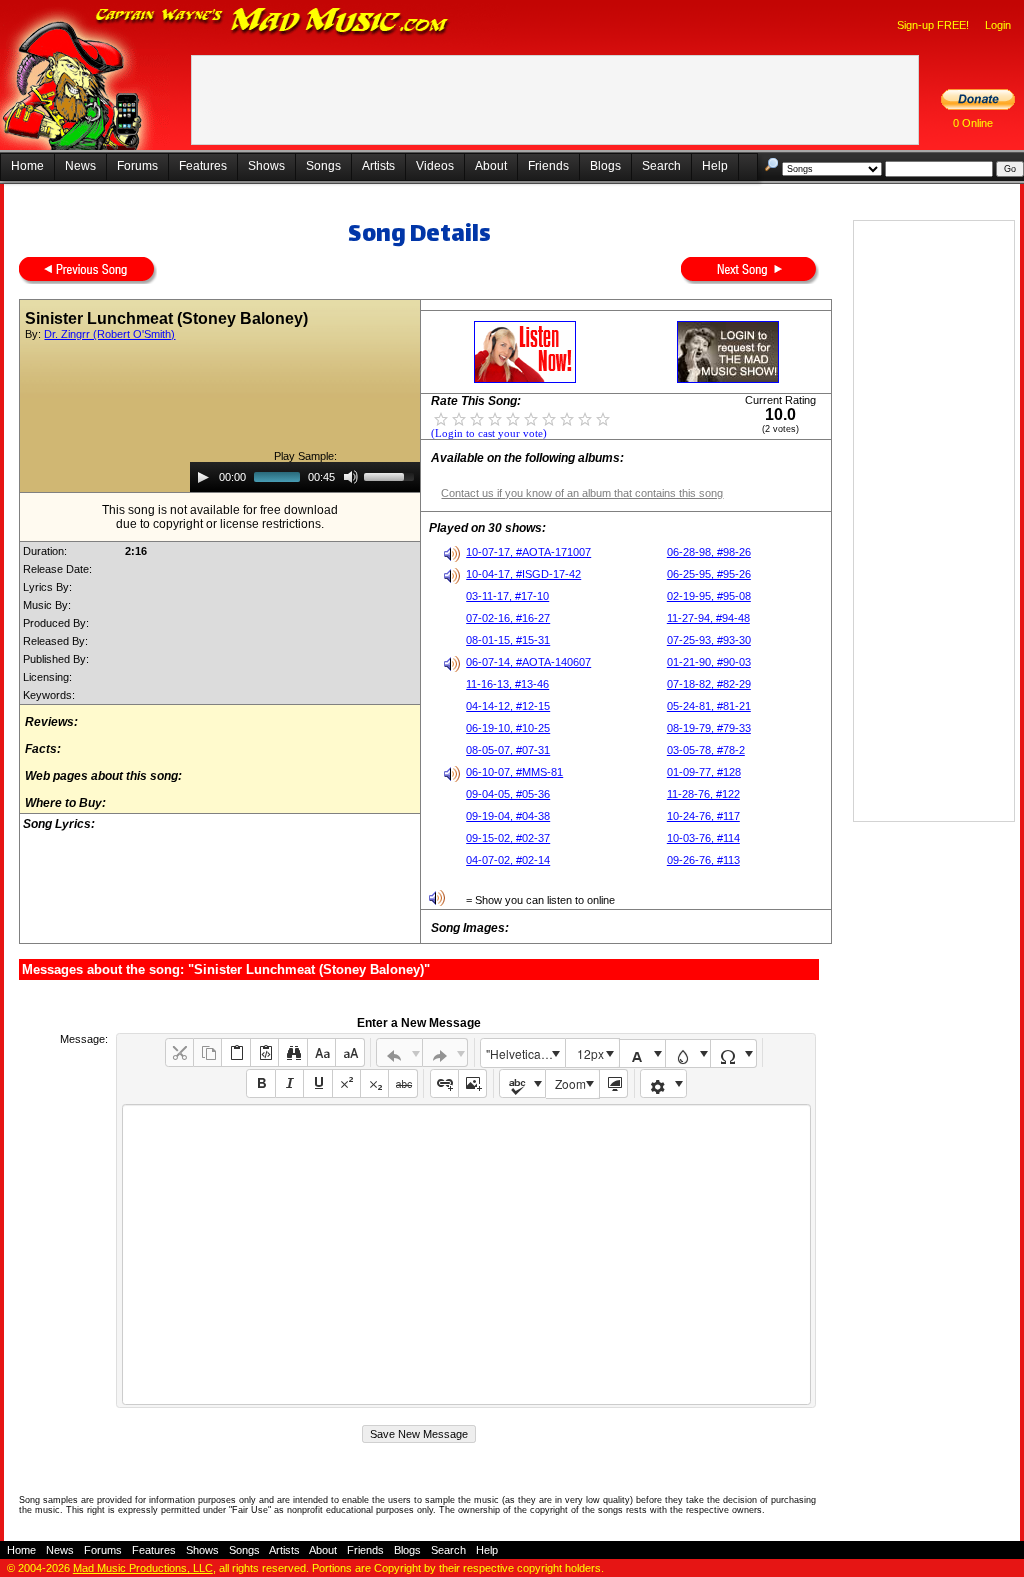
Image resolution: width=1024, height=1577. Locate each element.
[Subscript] (374, 1083)
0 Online (973, 123)
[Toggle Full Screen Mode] (613, 1083)
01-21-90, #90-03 (709, 662)
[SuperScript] (346, 1083)
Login (998, 25)
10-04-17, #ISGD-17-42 (523, 574)
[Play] (203, 477)
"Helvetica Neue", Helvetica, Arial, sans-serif (525, 1053)
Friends (548, 166)
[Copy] (207, 1052)
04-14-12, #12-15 (508, 706)
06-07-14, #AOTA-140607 (528, 662)
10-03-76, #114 (703, 838)
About (491, 166)
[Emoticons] (663, 1083)
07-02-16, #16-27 (508, 618)
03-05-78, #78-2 (706, 750)
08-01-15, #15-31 (508, 640)
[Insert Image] (472, 1083)
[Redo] (445, 1052)
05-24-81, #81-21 (709, 706)
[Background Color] (688, 1053)
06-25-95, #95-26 (709, 574)
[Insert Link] (444, 1083)
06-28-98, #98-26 (709, 552)
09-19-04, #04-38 (508, 816)
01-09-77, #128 (704, 772)
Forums (137, 166)
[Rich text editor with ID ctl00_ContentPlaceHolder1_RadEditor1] (466, 1254)
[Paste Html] (264, 1052)
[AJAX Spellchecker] (522, 1083)
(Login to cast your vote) (489, 433)
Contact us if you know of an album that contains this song (582, 493)
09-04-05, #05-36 (508, 794)
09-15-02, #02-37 (508, 838)
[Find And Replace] (292, 1052)
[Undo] (399, 1052)
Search (661, 166)
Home (27, 166)
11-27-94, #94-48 (708, 618)
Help (715, 166)
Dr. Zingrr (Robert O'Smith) (109, 334)
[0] (441, 418)
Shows (266, 166)
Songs (323, 166)
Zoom (570, 1083)
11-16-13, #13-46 (507, 684)
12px (590, 1053)
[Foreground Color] (642, 1053)
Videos (435, 166)
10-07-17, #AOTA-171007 (528, 552)
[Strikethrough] (402, 1083)
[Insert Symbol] (733, 1053)
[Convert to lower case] (321, 1052)
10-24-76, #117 (703, 816)
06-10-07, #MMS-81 (514, 772)
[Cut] (179, 1052)
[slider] (392, 475)
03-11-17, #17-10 (507, 596)
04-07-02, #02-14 (508, 860)
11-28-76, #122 (703, 794)
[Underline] (317, 1083)
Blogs (605, 166)
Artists (378, 166)
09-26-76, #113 (703, 860)
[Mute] (351, 477)
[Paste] (235, 1052)
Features (203, 166)
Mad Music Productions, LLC (143, 1568)
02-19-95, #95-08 (709, 596)
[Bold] (260, 1083)
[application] (305, 477)
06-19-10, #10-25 (508, 728)
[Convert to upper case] (349, 1052)
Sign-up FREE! (933, 25)
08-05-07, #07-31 (508, 750)
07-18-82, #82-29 (709, 684)
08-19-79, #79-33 (709, 728)
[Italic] (289, 1083)
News (80, 166)
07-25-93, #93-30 (709, 640)
